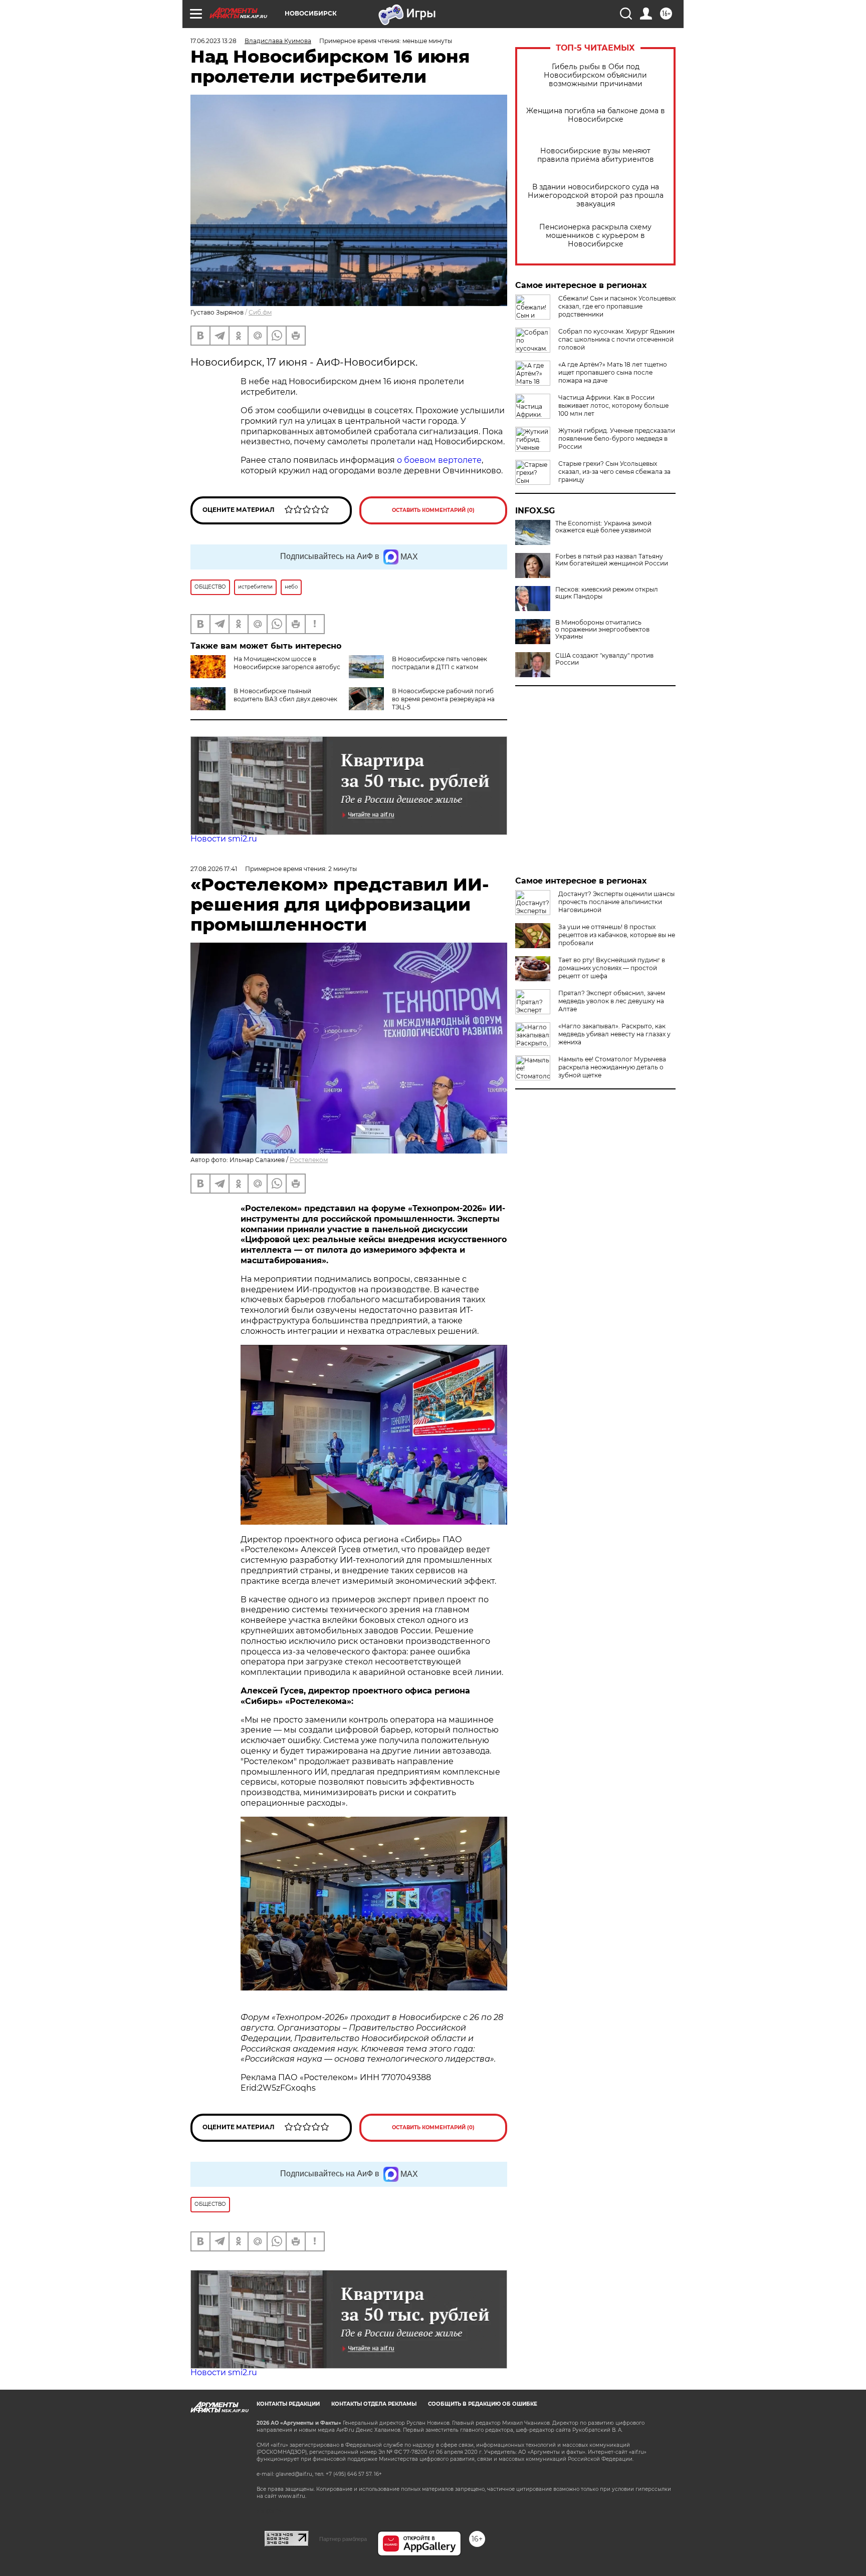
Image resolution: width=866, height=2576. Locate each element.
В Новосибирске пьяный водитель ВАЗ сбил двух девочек (285, 695)
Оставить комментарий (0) (433, 510)
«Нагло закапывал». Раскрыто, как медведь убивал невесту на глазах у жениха (614, 1034)
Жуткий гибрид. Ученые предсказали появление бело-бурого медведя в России (617, 439)
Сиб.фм (260, 312)
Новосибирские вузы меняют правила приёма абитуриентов (596, 155)
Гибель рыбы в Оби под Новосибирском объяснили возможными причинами (595, 75)
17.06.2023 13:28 (213, 41)
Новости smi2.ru (224, 839)
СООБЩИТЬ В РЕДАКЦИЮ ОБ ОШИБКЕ (483, 2404)
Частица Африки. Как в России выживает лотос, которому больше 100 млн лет (613, 405)
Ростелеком (309, 1160)
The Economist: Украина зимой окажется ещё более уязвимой (603, 527)
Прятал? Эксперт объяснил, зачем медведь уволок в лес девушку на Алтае (612, 1001)
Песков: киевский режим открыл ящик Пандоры (607, 593)
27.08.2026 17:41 (214, 869)
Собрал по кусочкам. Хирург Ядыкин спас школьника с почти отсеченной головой (616, 339)
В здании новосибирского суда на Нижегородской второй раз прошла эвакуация (596, 196)
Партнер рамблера (343, 2539)
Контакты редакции (288, 2404)
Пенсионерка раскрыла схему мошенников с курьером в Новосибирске (595, 236)
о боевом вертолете (439, 460)
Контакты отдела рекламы (374, 2404)
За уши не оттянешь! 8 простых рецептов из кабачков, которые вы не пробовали (617, 935)
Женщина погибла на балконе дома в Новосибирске (596, 115)
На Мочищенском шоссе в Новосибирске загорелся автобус (287, 663)
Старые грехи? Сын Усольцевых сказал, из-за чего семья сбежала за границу (614, 472)
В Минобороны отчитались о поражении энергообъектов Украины (602, 630)
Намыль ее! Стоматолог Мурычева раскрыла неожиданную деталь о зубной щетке (612, 1067)
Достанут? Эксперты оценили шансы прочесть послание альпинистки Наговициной (616, 902)
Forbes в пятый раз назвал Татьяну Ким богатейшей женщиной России (612, 560)
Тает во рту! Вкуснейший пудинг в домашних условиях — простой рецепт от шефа (612, 968)
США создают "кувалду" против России (604, 659)
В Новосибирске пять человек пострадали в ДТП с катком (440, 663)
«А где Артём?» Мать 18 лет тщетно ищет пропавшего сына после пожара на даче (613, 372)
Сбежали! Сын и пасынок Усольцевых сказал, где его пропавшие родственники (617, 306)
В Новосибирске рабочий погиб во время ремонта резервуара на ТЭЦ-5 (443, 699)
